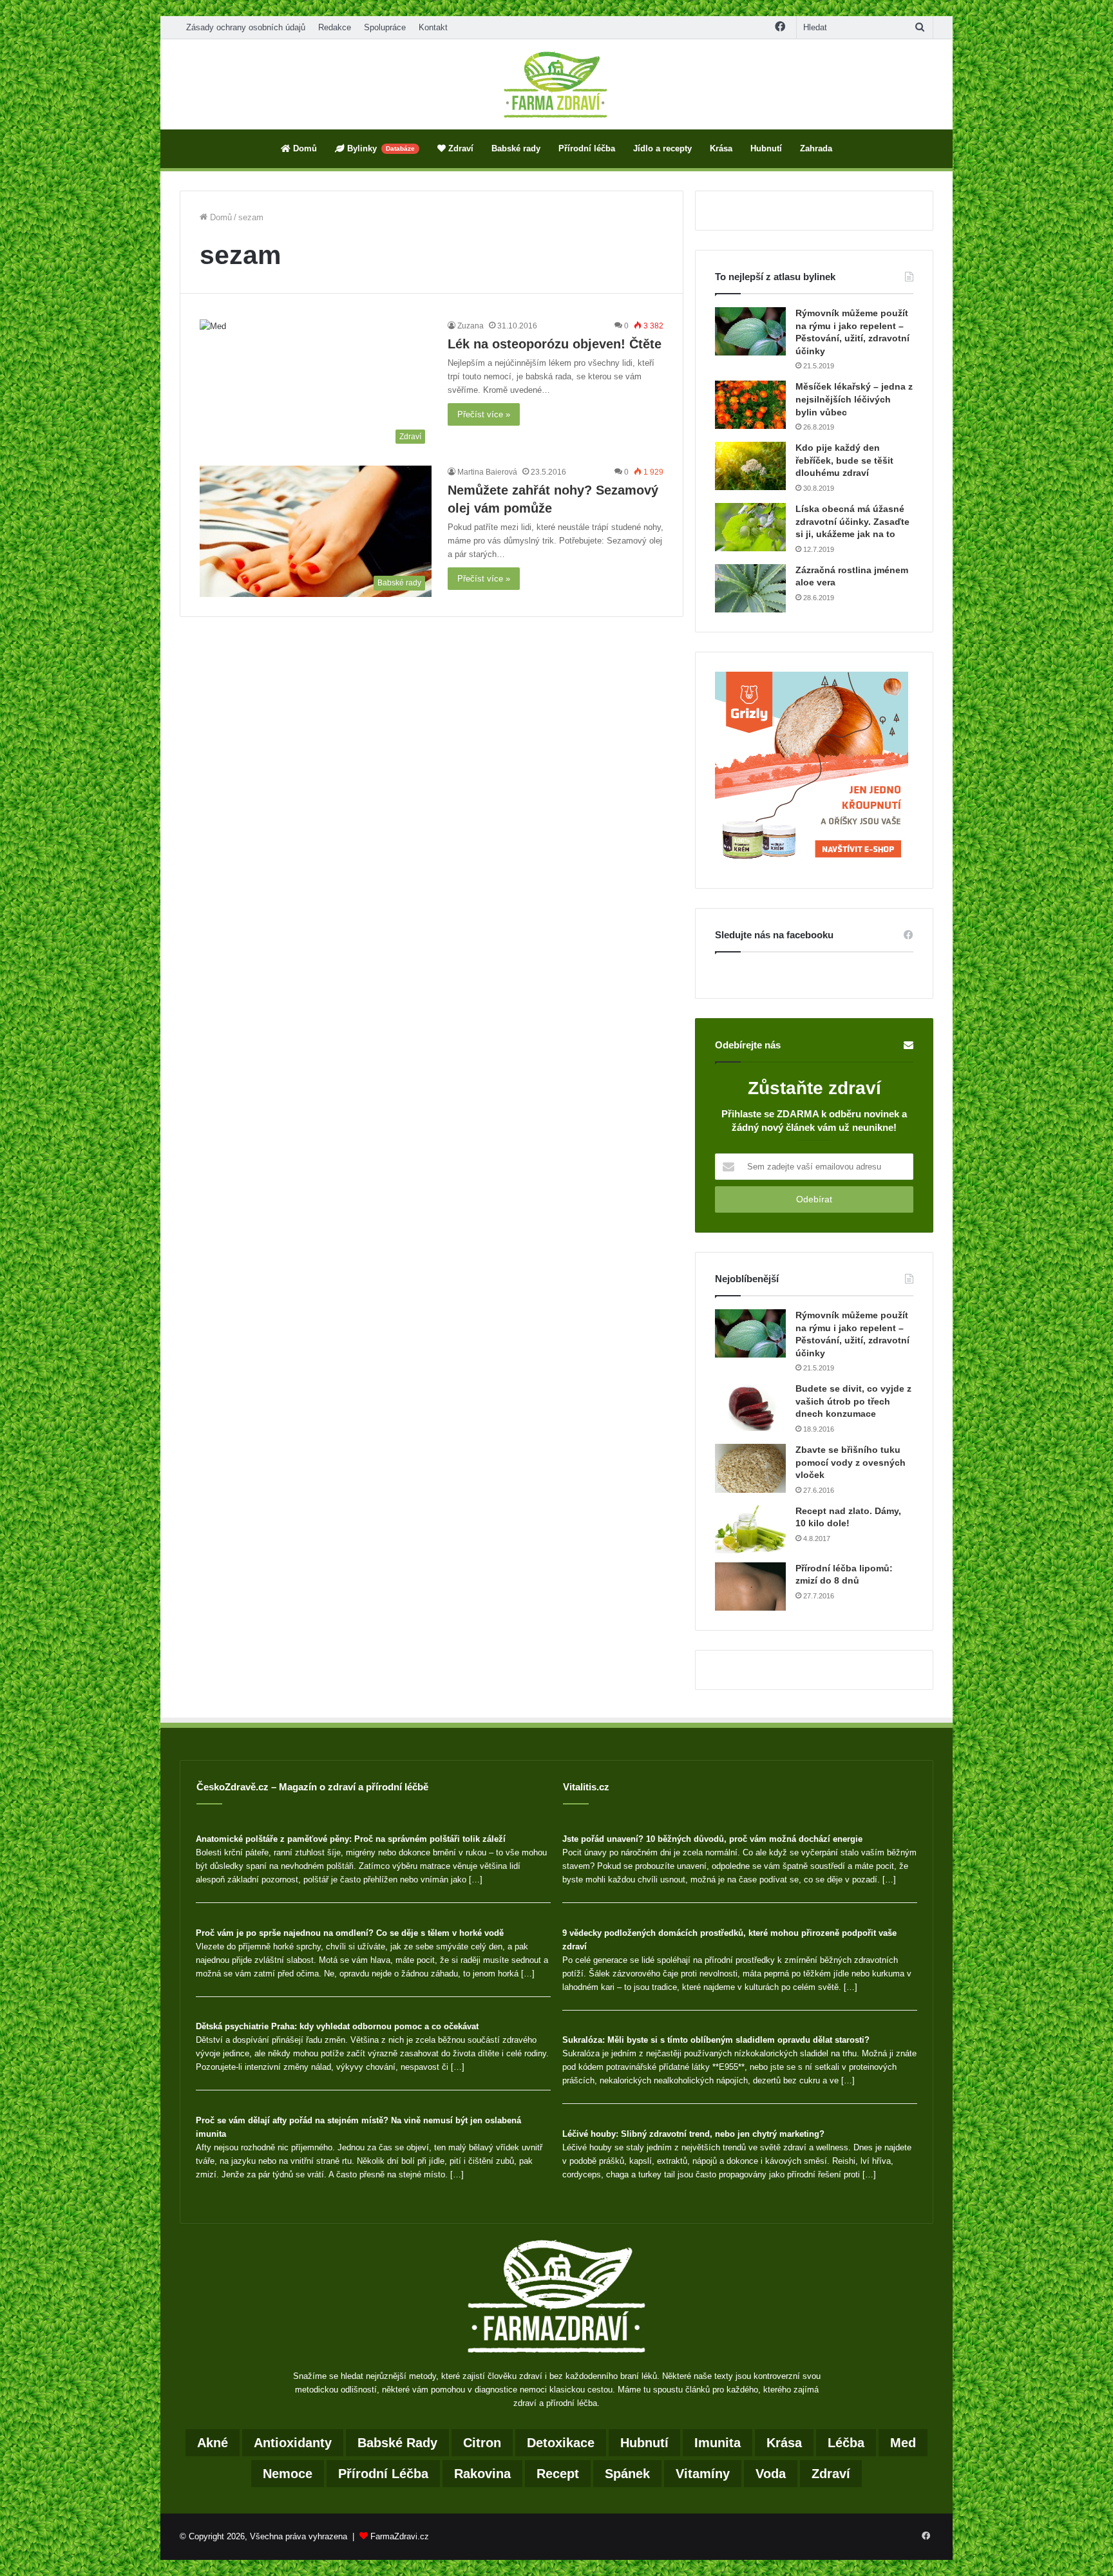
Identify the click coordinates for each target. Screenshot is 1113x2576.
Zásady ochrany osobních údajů (246, 27)
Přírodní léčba (587, 148)
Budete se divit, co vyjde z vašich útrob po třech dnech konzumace (853, 1401)
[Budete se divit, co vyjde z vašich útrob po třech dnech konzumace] (750, 1407)
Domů (304, 148)
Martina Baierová (487, 472)
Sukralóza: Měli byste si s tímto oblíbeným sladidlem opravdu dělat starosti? (716, 2040)
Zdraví (460, 148)
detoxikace (561, 2443)
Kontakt (433, 27)
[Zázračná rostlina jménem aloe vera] (750, 588)
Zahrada (816, 148)
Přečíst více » (484, 414)
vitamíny (703, 2474)
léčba (846, 2443)
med (903, 2443)
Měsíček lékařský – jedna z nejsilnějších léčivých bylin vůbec (854, 399)
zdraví (831, 2474)
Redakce (335, 27)
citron (482, 2443)
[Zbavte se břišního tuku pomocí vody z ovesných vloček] (750, 1468)
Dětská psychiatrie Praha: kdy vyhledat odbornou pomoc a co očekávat (337, 2026)
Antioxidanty (293, 2443)
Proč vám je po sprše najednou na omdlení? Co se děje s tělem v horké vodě (350, 1933)
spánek (627, 2474)
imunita (718, 2443)
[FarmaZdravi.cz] (556, 84)
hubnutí (644, 2443)
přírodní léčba (383, 2474)
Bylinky (380, 148)
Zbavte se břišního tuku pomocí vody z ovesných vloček (851, 1462)
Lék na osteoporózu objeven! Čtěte (555, 344)
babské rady (397, 2443)
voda (771, 2474)
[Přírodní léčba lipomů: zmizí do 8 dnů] (750, 1586)
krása (784, 2443)
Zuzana (471, 326)
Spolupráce (385, 27)
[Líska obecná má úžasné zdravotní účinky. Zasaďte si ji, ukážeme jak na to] (750, 527)
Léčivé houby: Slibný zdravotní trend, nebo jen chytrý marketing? (693, 2134)
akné (213, 2443)
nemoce (288, 2474)
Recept (558, 2474)
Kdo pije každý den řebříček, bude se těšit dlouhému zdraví (844, 460)
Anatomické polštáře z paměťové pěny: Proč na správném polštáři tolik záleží (351, 1839)
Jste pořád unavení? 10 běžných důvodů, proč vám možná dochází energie (712, 1839)
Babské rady (516, 148)
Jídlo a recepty (662, 148)
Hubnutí (766, 148)
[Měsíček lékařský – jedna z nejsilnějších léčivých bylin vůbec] (750, 405)
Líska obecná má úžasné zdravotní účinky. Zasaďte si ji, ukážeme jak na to (852, 521)
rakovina (482, 2474)
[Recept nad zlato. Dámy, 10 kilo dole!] (750, 1529)
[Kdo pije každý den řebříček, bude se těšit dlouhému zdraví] (750, 466)
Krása (721, 148)
